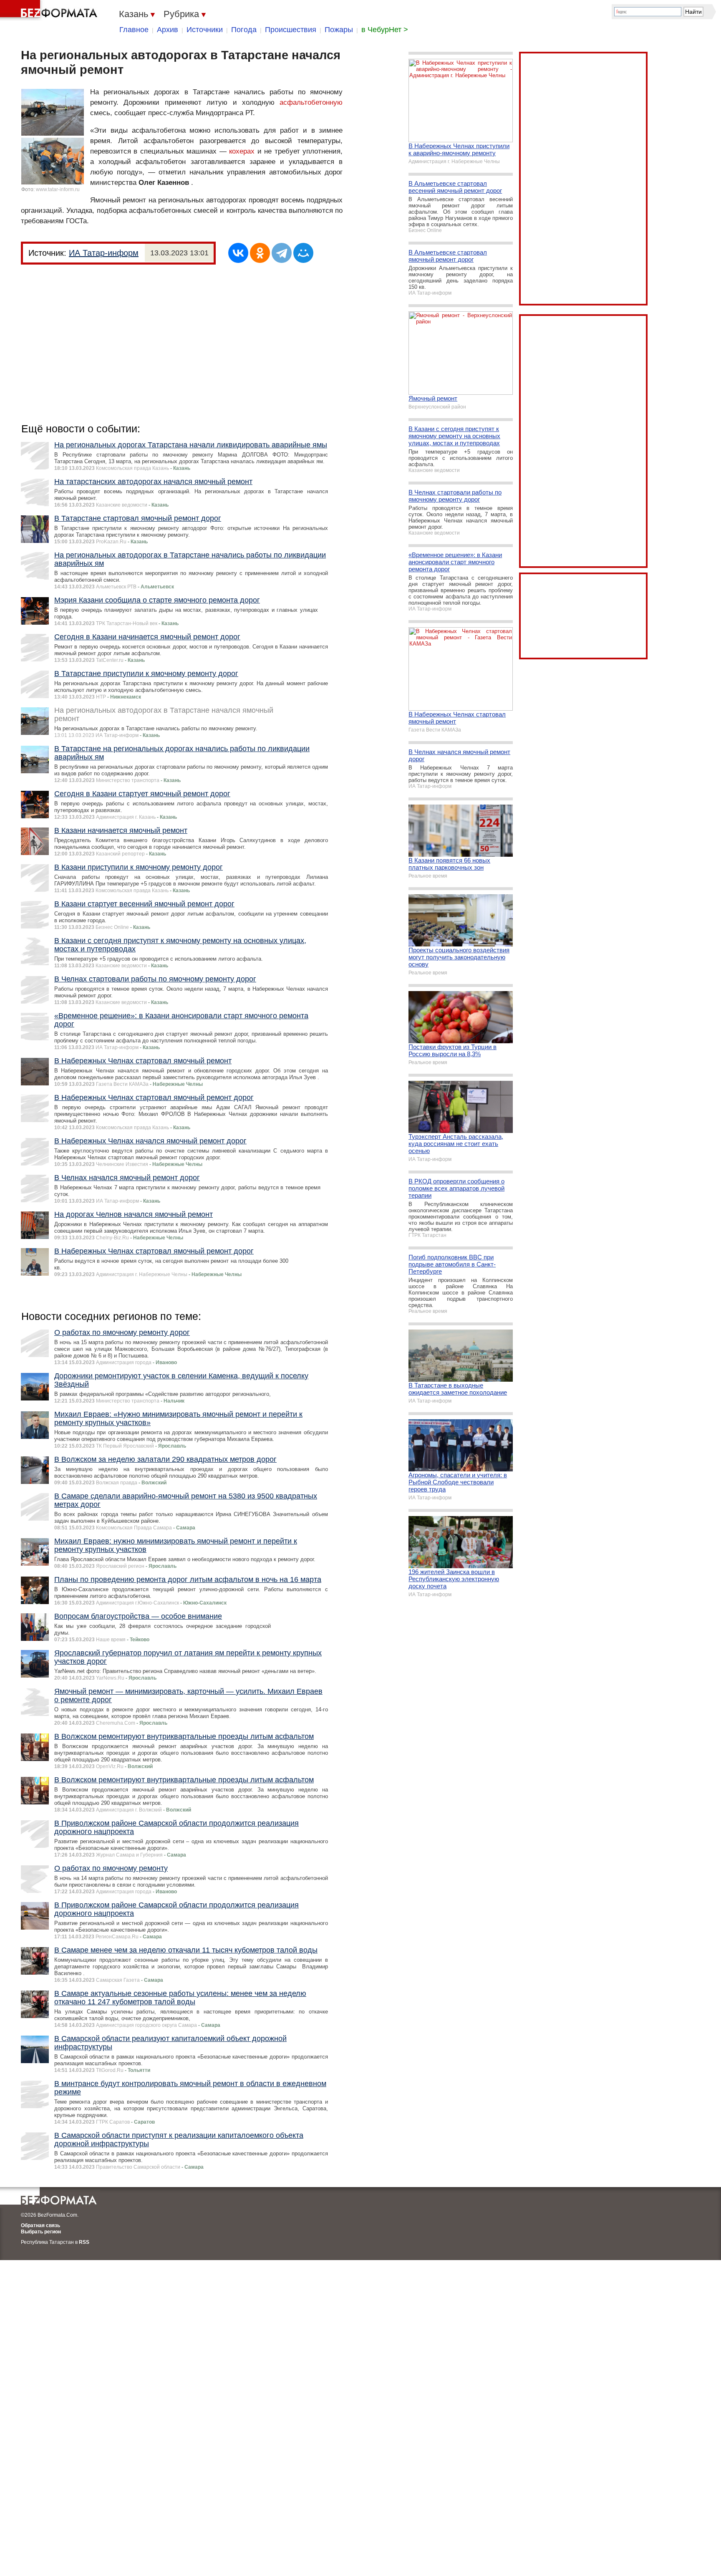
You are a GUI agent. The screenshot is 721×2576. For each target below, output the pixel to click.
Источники (205, 30)
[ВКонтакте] (238, 253)
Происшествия (291, 30)
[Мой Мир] (303, 253)
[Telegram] (282, 253)
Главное (134, 30)
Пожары (339, 30)
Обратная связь (40, 2225)
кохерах (242, 151)
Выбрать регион (41, 2232)
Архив (168, 30)
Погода (244, 30)
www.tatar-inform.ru (58, 189)
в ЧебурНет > (385, 30)
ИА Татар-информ (104, 253)
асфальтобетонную (311, 102)
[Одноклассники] (260, 253)
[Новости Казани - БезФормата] (50, 10)
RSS (84, 2242)
